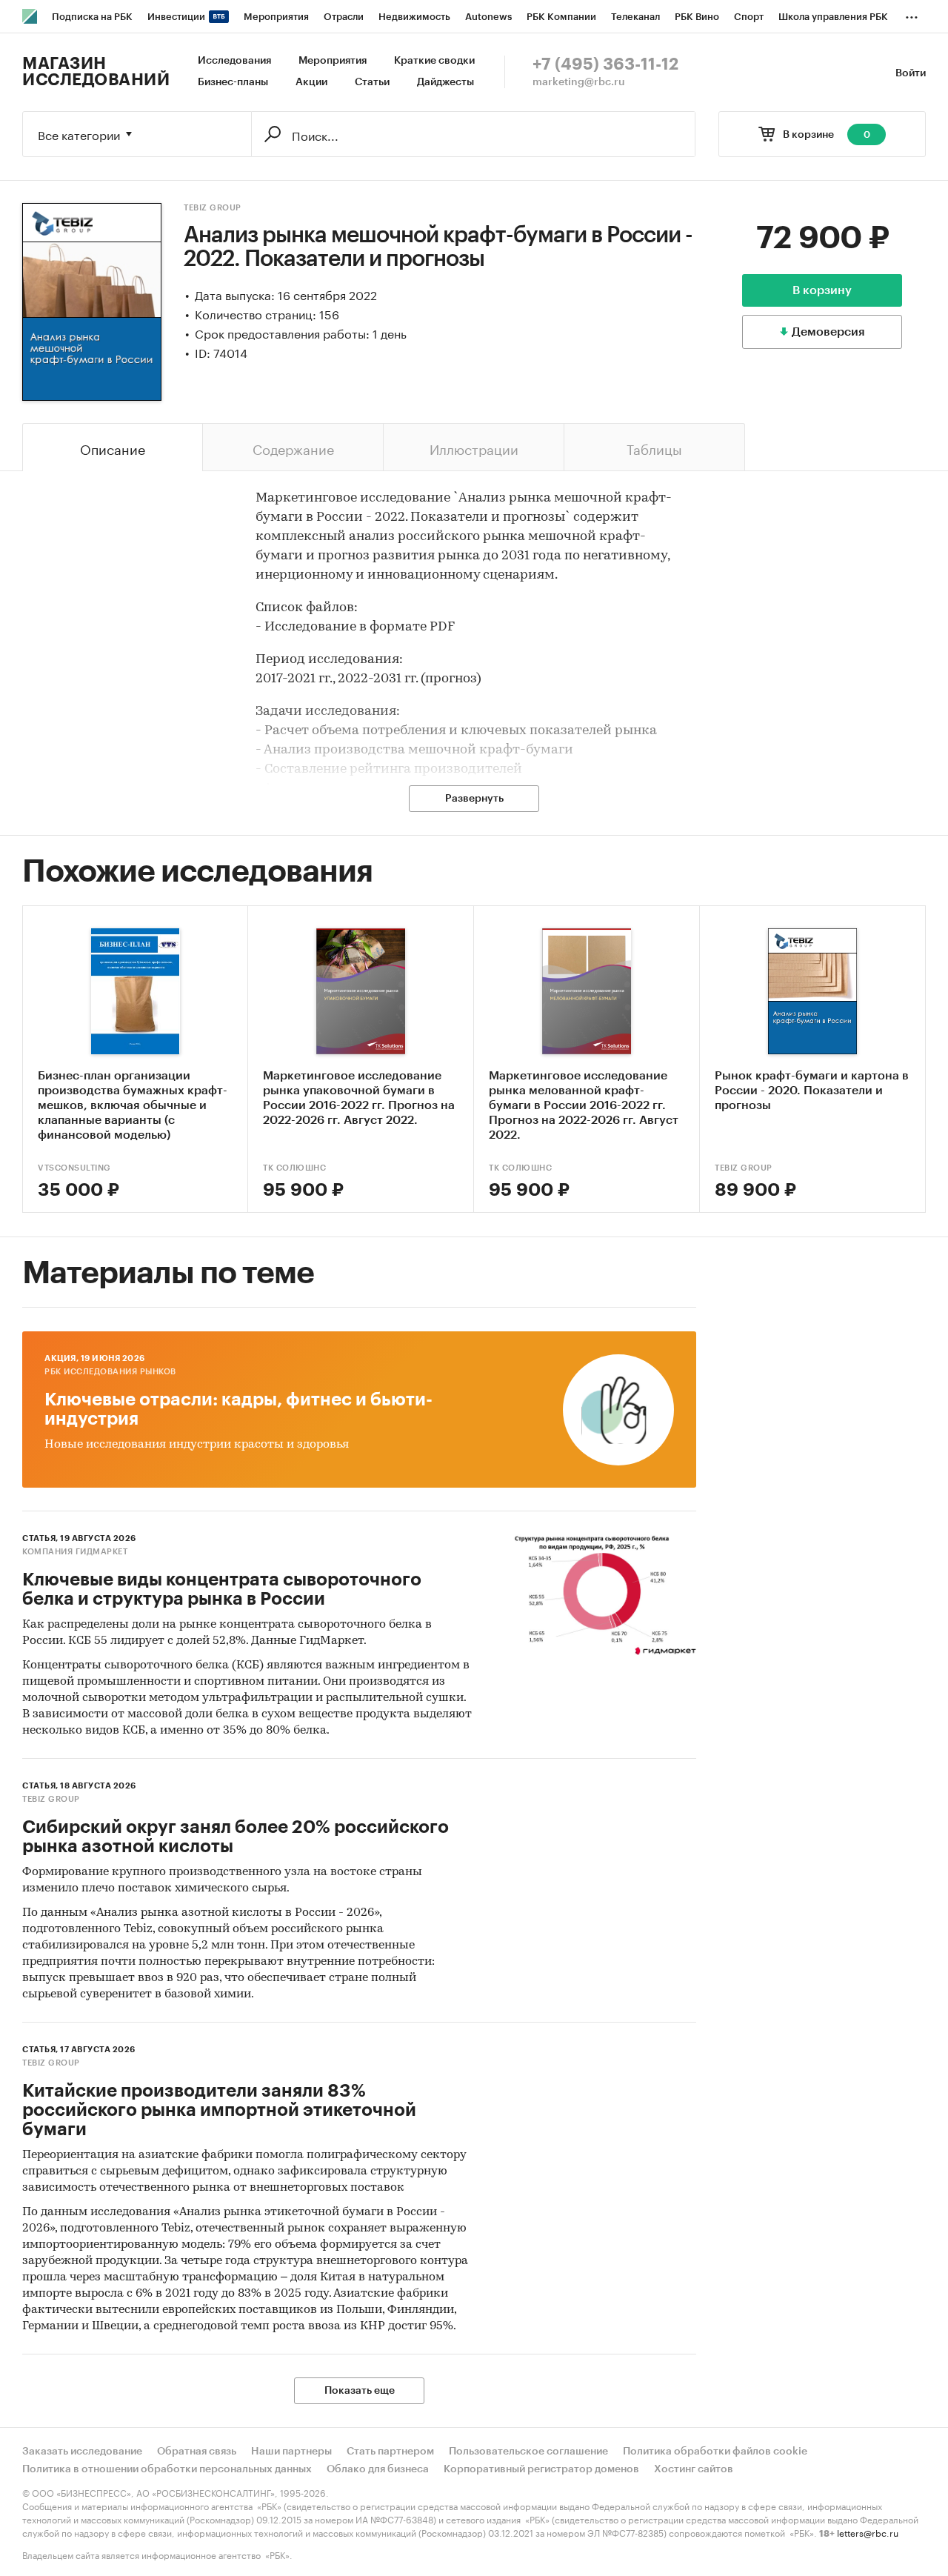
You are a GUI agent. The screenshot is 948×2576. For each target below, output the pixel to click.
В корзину (822, 290)
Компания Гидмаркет (75, 1552)
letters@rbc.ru (868, 2532)
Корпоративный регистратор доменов (541, 2469)
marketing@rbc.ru (579, 82)
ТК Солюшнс (294, 1168)
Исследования (234, 61)
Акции (311, 82)
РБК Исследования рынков (110, 1372)
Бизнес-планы (233, 82)
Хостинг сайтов (694, 2469)
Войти (911, 73)
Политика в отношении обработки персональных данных (167, 2469)
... (912, 14)
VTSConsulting (74, 1168)
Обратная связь (197, 2452)
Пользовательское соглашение (528, 2452)
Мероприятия (333, 61)
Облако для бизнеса (378, 2469)
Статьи (372, 82)
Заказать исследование (82, 2452)
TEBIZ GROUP (213, 208)
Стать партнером (390, 2452)
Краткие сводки (434, 61)
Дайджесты (445, 82)
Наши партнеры (291, 2452)
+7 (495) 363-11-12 (605, 64)
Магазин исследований (96, 72)
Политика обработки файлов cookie (715, 2452)
